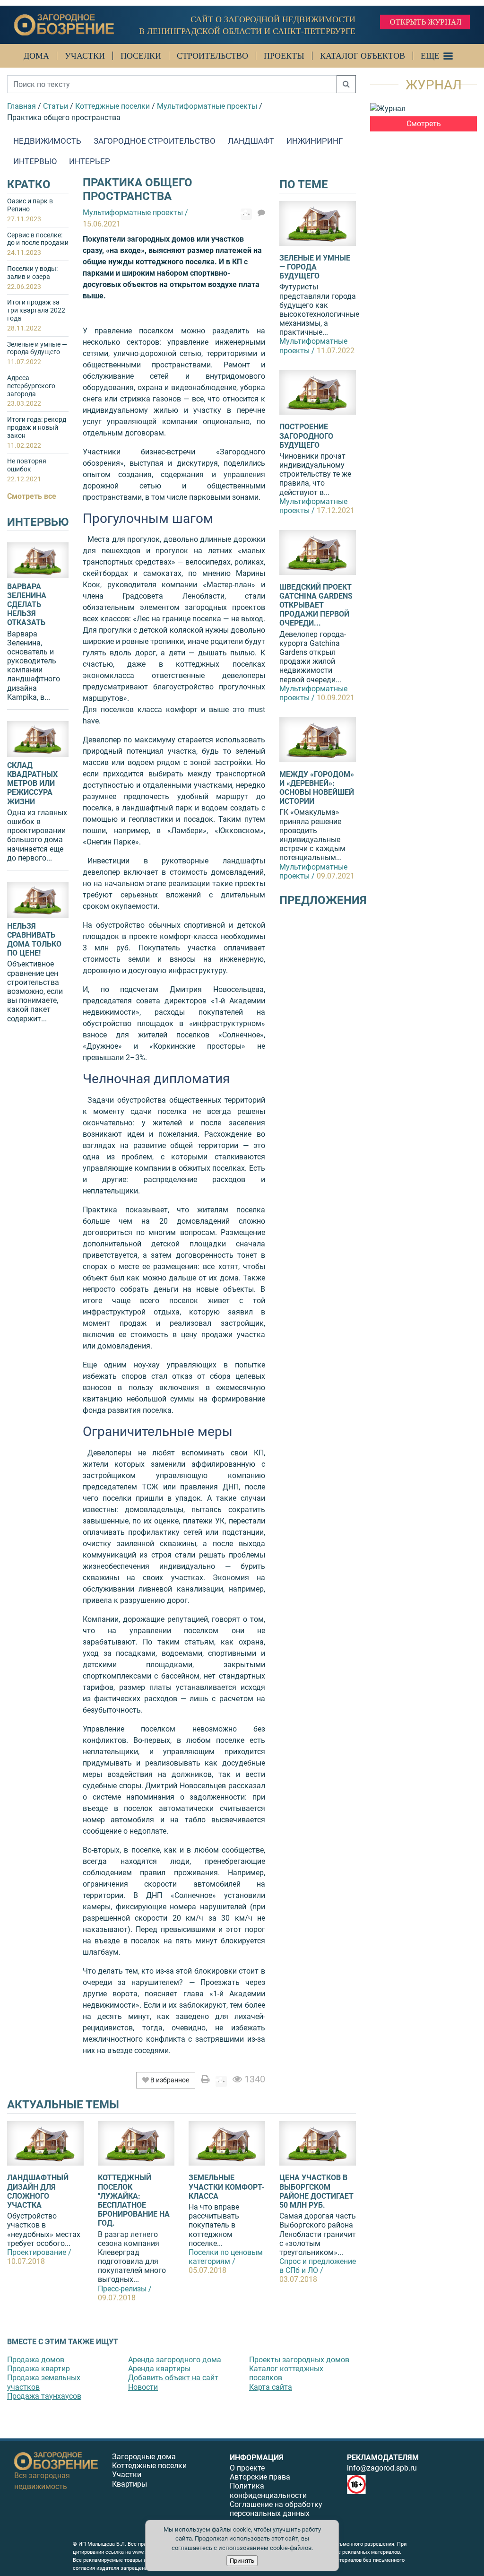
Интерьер (90, 161)
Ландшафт (251, 141)
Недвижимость (47, 141)
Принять (242, 2561)
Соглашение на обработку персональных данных (276, 2509)
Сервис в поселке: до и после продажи (38, 244)
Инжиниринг (315, 141)
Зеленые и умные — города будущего (37, 353)
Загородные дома (144, 2457)
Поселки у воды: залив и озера (32, 278)
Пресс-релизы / (125, 2289)
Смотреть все (32, 496)
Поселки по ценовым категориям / (226, 2257)
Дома (36, 56)
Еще (430, 56)
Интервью (35, 161)
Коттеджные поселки (149, 2466)
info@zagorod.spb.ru (382, 2468)
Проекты (284, 56)
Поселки (141, 56)
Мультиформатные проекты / (313, 346)
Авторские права (260, 2477)
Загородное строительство (155, 141)
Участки (85, 56)
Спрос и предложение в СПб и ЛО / (318, 2266)
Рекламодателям (383, 2458)
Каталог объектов (363, 56)
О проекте (247, 2468)
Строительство (212, 56)
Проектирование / (39, 2252)
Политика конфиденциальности (268, 2490)
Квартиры (130, 2484)
